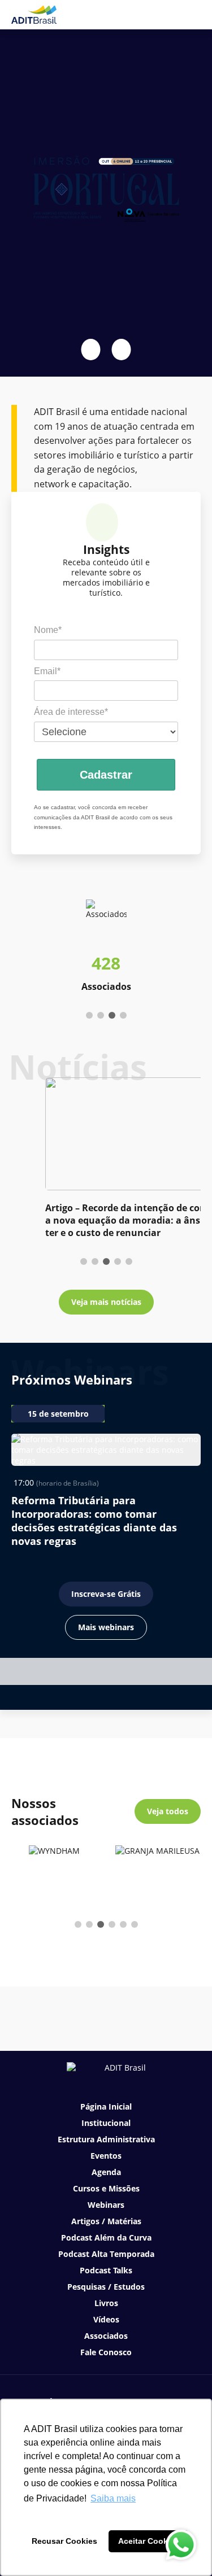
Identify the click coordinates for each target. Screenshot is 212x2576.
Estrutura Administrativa (106, 2139)
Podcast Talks (106, 2270)
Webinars (106, 2205)
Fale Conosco (106, 2352)
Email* (47, 671)
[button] (91, 350)
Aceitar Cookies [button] (149, 2541)
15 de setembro (58, 1414)
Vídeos (106, 2319)
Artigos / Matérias (106, 2221)
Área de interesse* (71, 712)
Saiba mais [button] (113, 2498)
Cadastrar (106, 775)
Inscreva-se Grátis (106, 1594)
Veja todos (168, 1811)
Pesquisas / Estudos (106, 2287)
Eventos (106, 2156)
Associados (106, 2336)
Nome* (48, 630)
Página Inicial (106, 2106)
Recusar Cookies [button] (64, 2541)
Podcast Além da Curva (106, 2237)
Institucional (106, 2123)
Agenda (106, 2172)
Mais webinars (106, 1627)
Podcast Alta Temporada (106, 2254)
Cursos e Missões (106, 2188)
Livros (106, 2303)
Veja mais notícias (106, 1302)
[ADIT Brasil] (34, 15)
